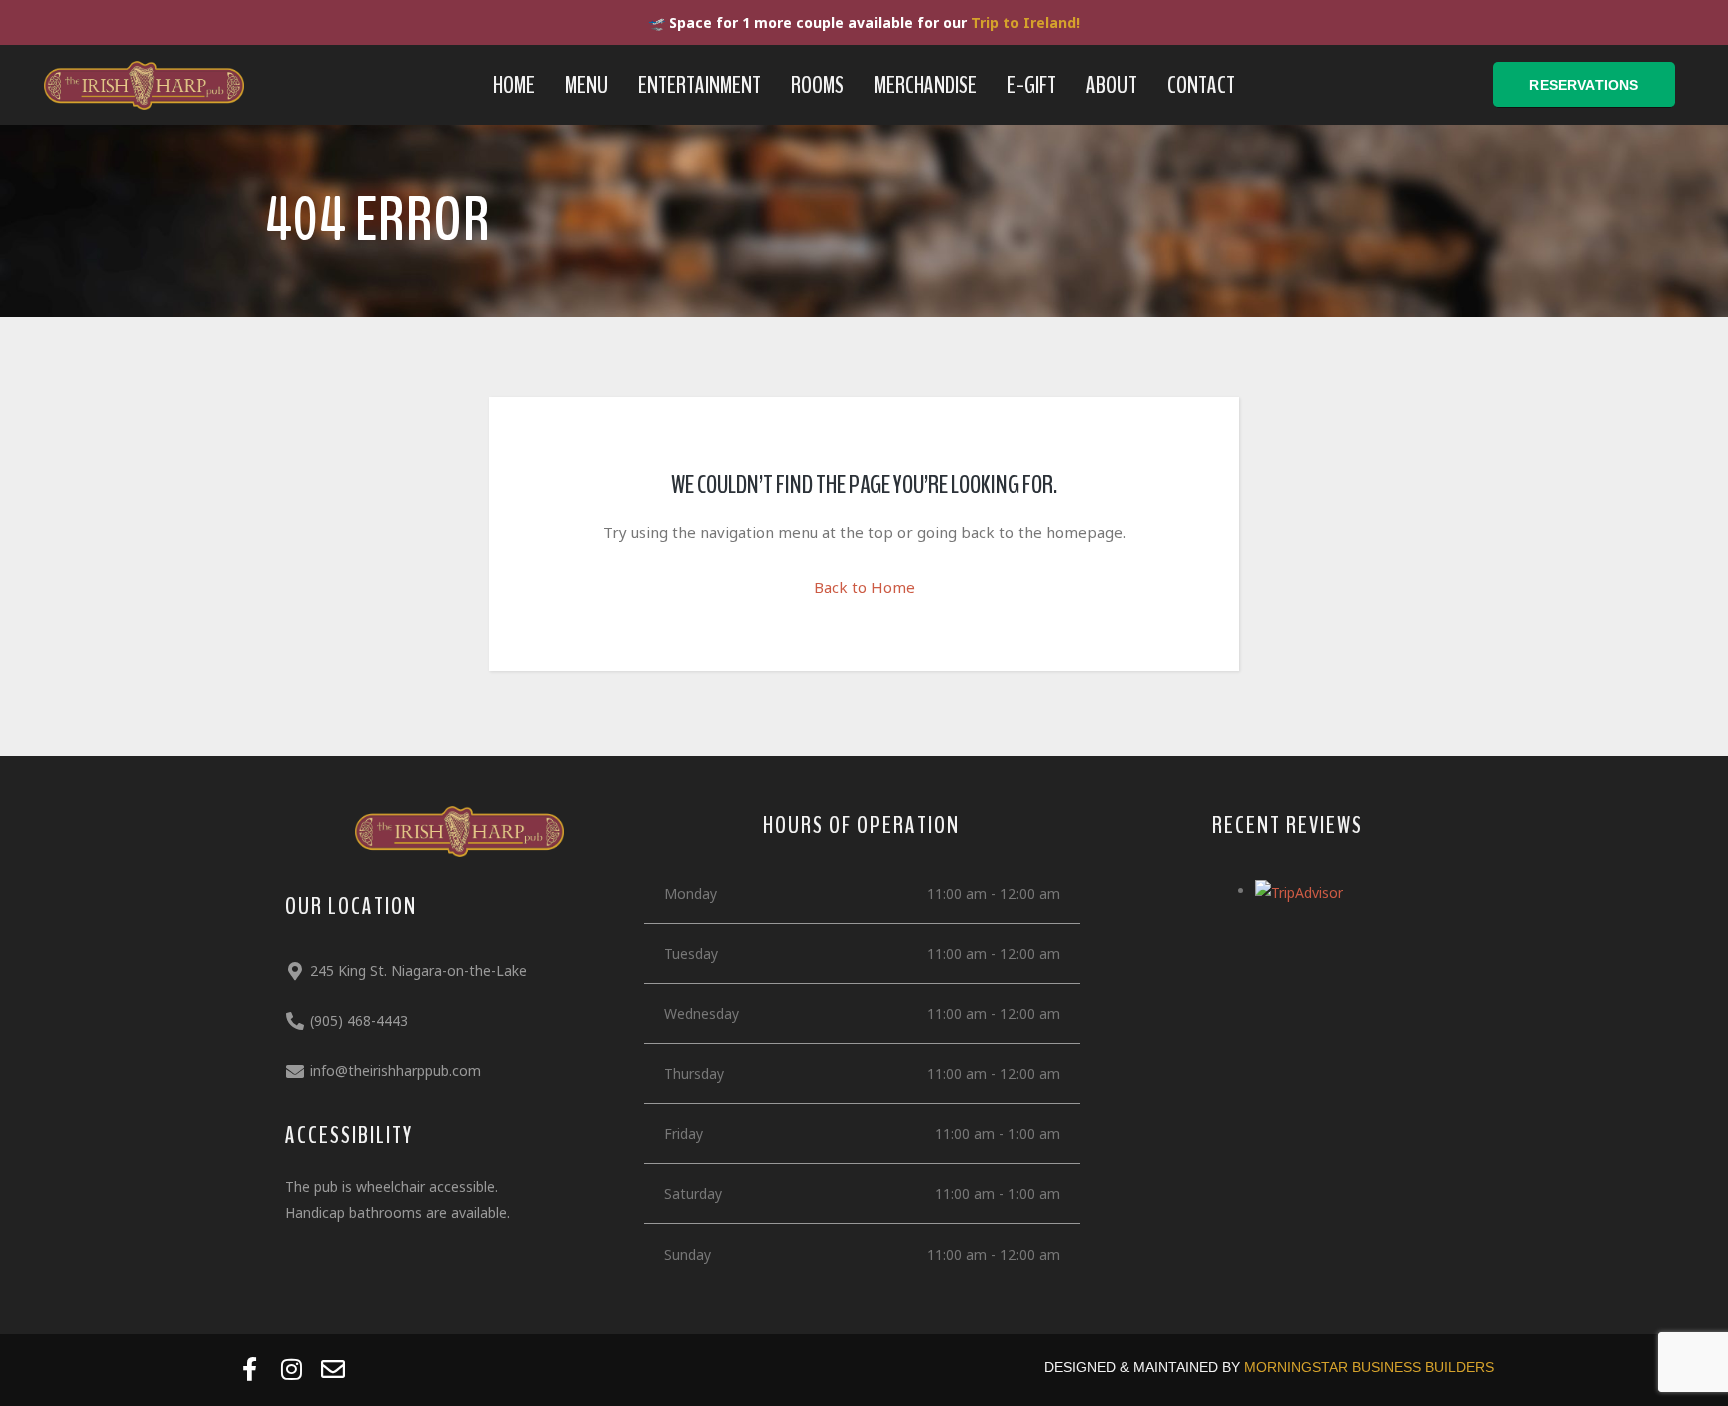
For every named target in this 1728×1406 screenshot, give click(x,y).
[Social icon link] (249, 1369)
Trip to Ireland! (1025, 22)
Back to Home (864, 587)
